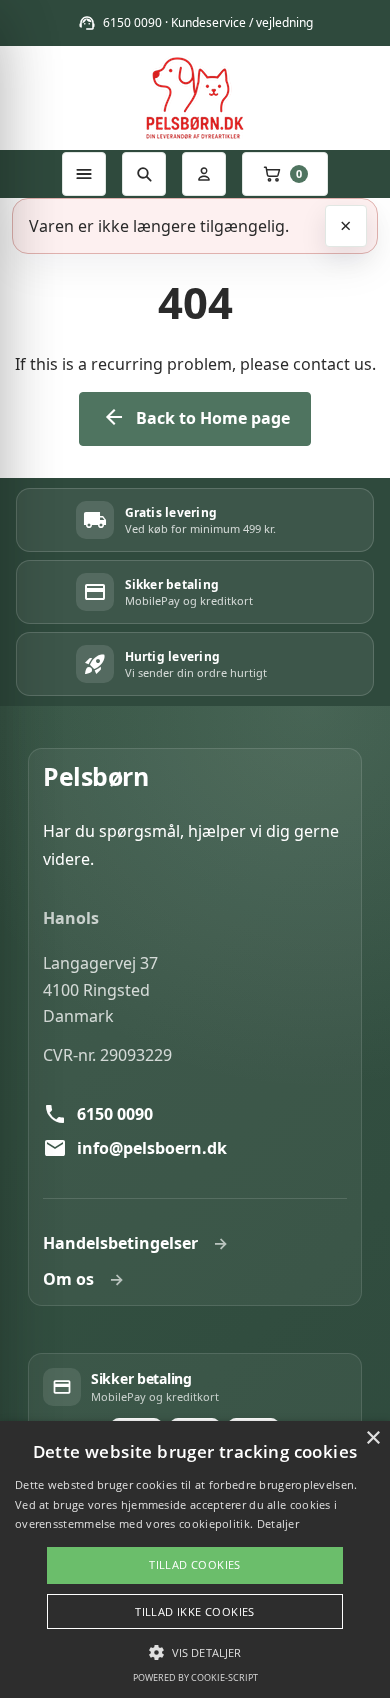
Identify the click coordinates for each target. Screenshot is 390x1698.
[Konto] (204, 174)
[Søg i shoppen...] (144, 174)
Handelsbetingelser (120, 1243)
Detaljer (278, 1523)
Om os (68, 1279)
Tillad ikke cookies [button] (195, 1611)
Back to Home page (196, 417)
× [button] (372, 1438)
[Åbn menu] (84, 174)
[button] (195, 1652)
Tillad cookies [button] (195, 1564)
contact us (332, 364)
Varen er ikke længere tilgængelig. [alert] (159, 226)
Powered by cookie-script (195, 1677)
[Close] (346, 226)
